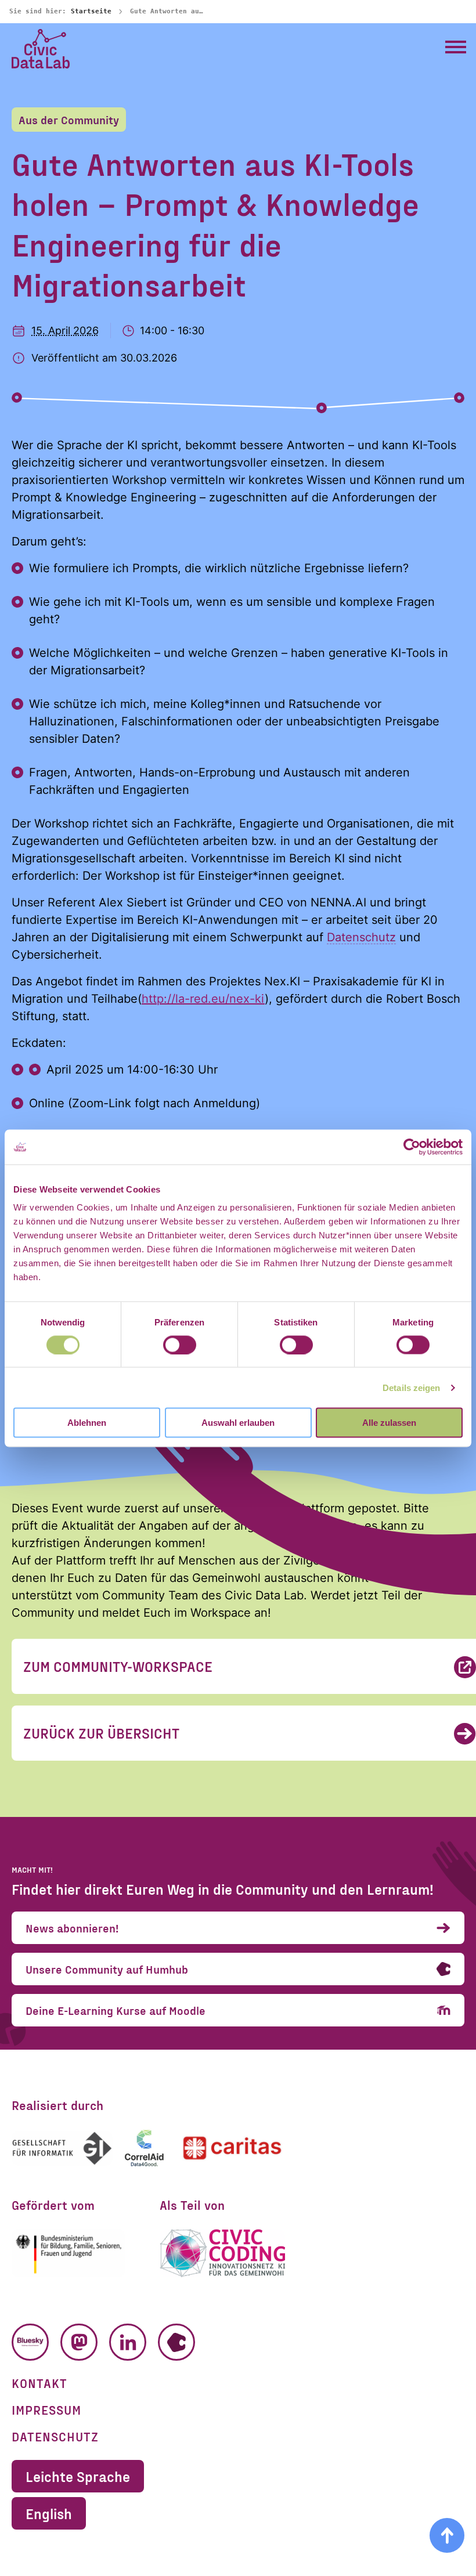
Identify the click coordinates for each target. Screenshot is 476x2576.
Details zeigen (411, 1387)
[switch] (180, 1345)
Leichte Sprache (78, 2476)
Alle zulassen (389, 1423)
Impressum (46, 2409)
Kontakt (39, 2383)
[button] (456, 46)
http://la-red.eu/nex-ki (203, 999)
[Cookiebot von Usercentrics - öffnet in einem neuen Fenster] (412, 1147)
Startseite (91, 11)
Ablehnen (87, 1423)
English (49, 2513)
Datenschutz (361, 937)
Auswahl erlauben (238, 1423)
